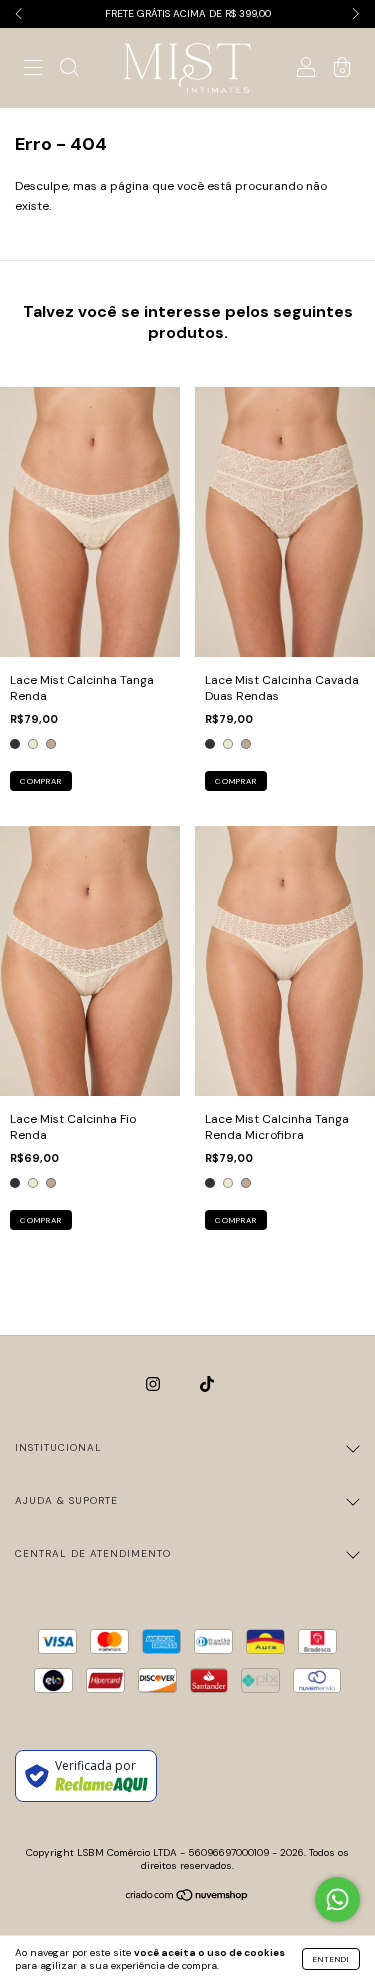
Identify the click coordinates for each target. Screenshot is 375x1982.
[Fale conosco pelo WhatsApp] (337, 1899)
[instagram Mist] (154, 1385)
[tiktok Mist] (207, 1385)
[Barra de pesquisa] (69, 71)
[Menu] (33, 71)
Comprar (41, 781)
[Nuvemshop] (187, 1897)
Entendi (331, 1959)
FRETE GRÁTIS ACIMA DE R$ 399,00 (188, 13)
